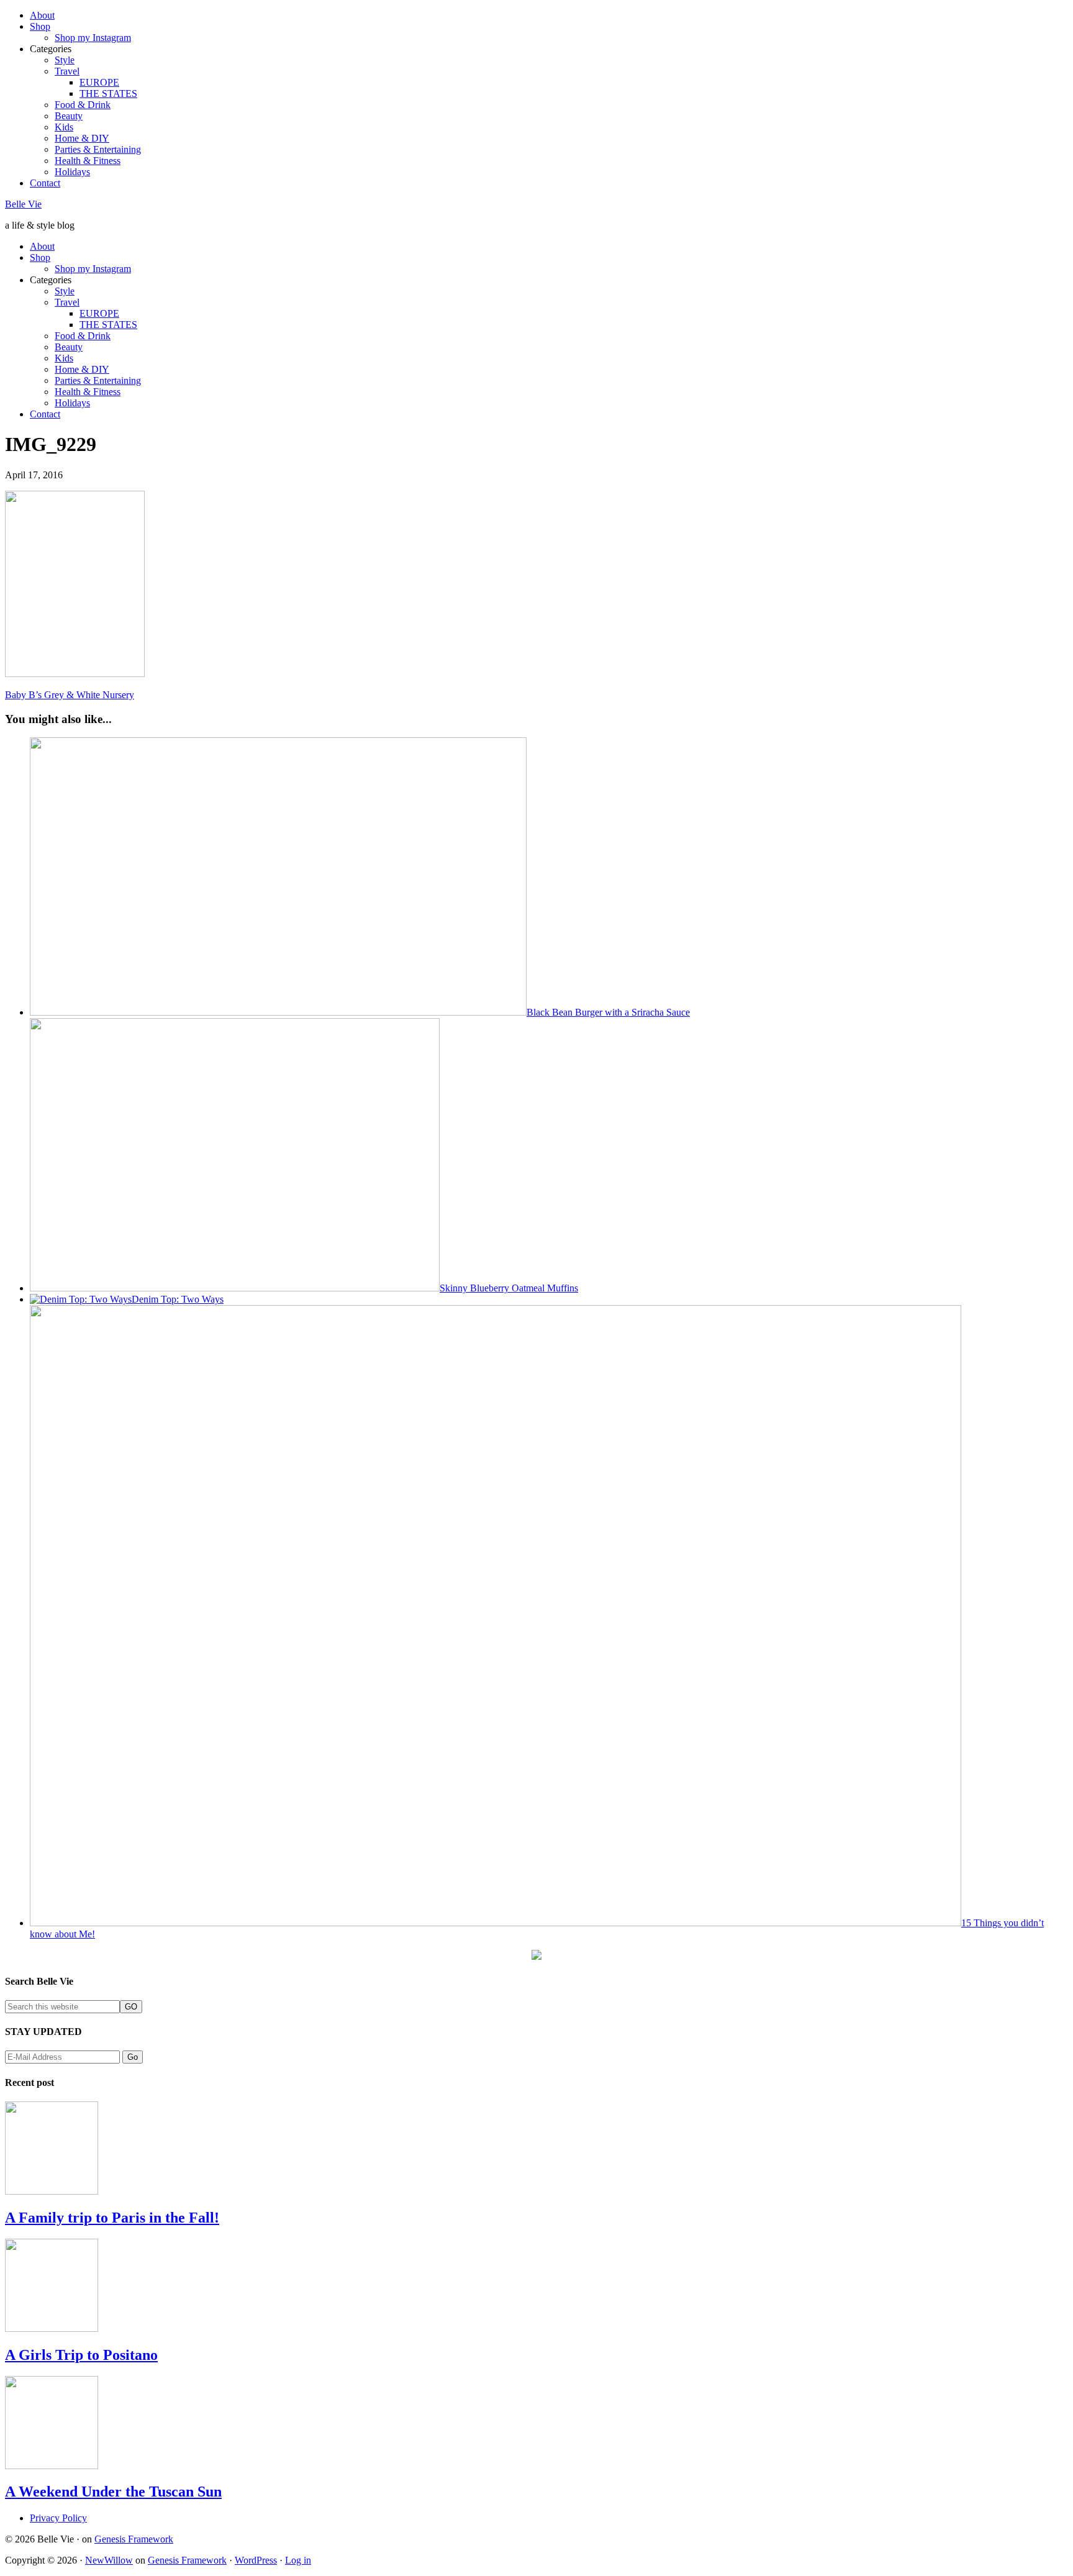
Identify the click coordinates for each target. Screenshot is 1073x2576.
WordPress (256, 2560)
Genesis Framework (134, 2539)
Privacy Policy (58, 2518)
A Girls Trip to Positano (81, 2355)
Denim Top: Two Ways (178, 1299)
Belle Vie (23, 204)
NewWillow (109, 2560)
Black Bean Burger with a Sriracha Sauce (608, 1012)
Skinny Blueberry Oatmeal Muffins (509, 1288)
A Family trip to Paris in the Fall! (112, 2218)
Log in (298, 2560)
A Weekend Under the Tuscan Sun (113, 2492)
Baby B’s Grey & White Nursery (70, 695)
